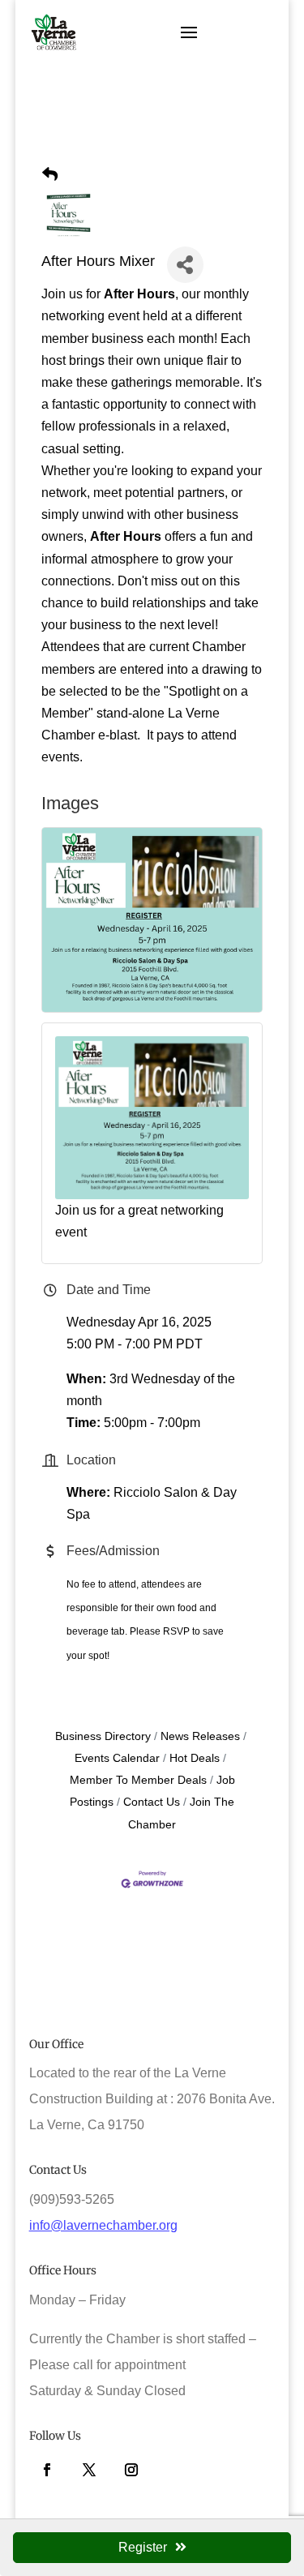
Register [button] (143, 2547)
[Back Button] (50, 175)
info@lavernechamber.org (103, 2225)
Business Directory (103, 1736)
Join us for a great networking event (139, 1221)
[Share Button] (185, 265)
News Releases (200, 1736)
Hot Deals (195, 1758)
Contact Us (152, 1802)
